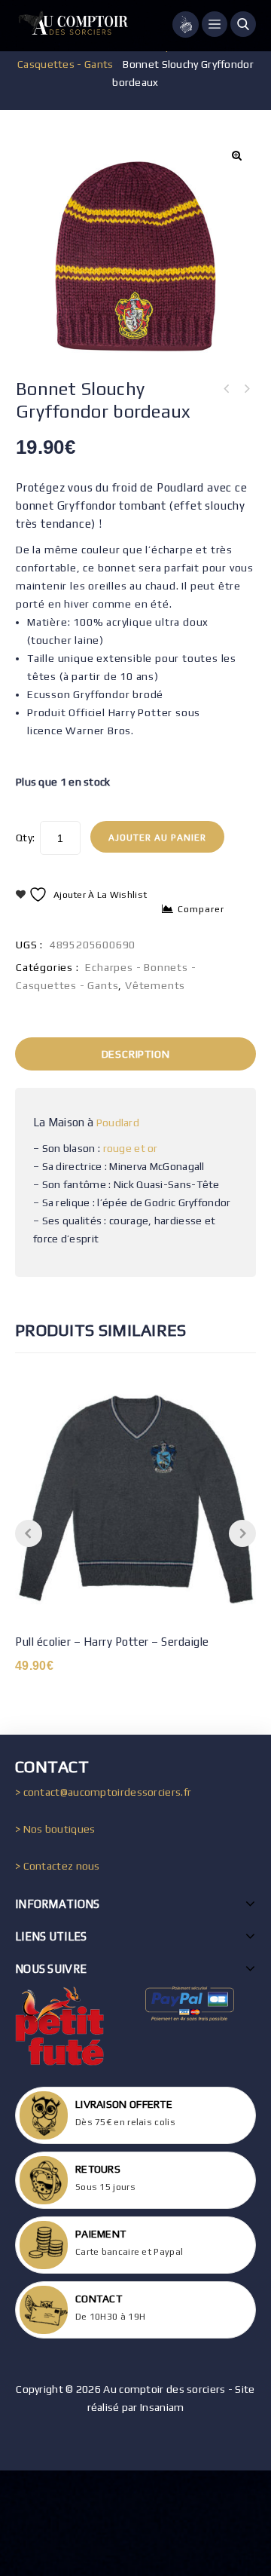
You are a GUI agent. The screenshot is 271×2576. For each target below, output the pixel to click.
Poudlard (118, 1123)
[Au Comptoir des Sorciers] (72, 26)
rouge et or (131, 1148)
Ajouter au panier (157, 838)
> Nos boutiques (55, 1829)
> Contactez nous (58, 1866)
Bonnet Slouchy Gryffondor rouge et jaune (227, 389)
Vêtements (155, 985)
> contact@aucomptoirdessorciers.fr (103, 1792)
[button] (236, 155)
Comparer (201, 909)
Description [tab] (136, 1054)
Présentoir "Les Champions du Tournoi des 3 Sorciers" (246, 389)
